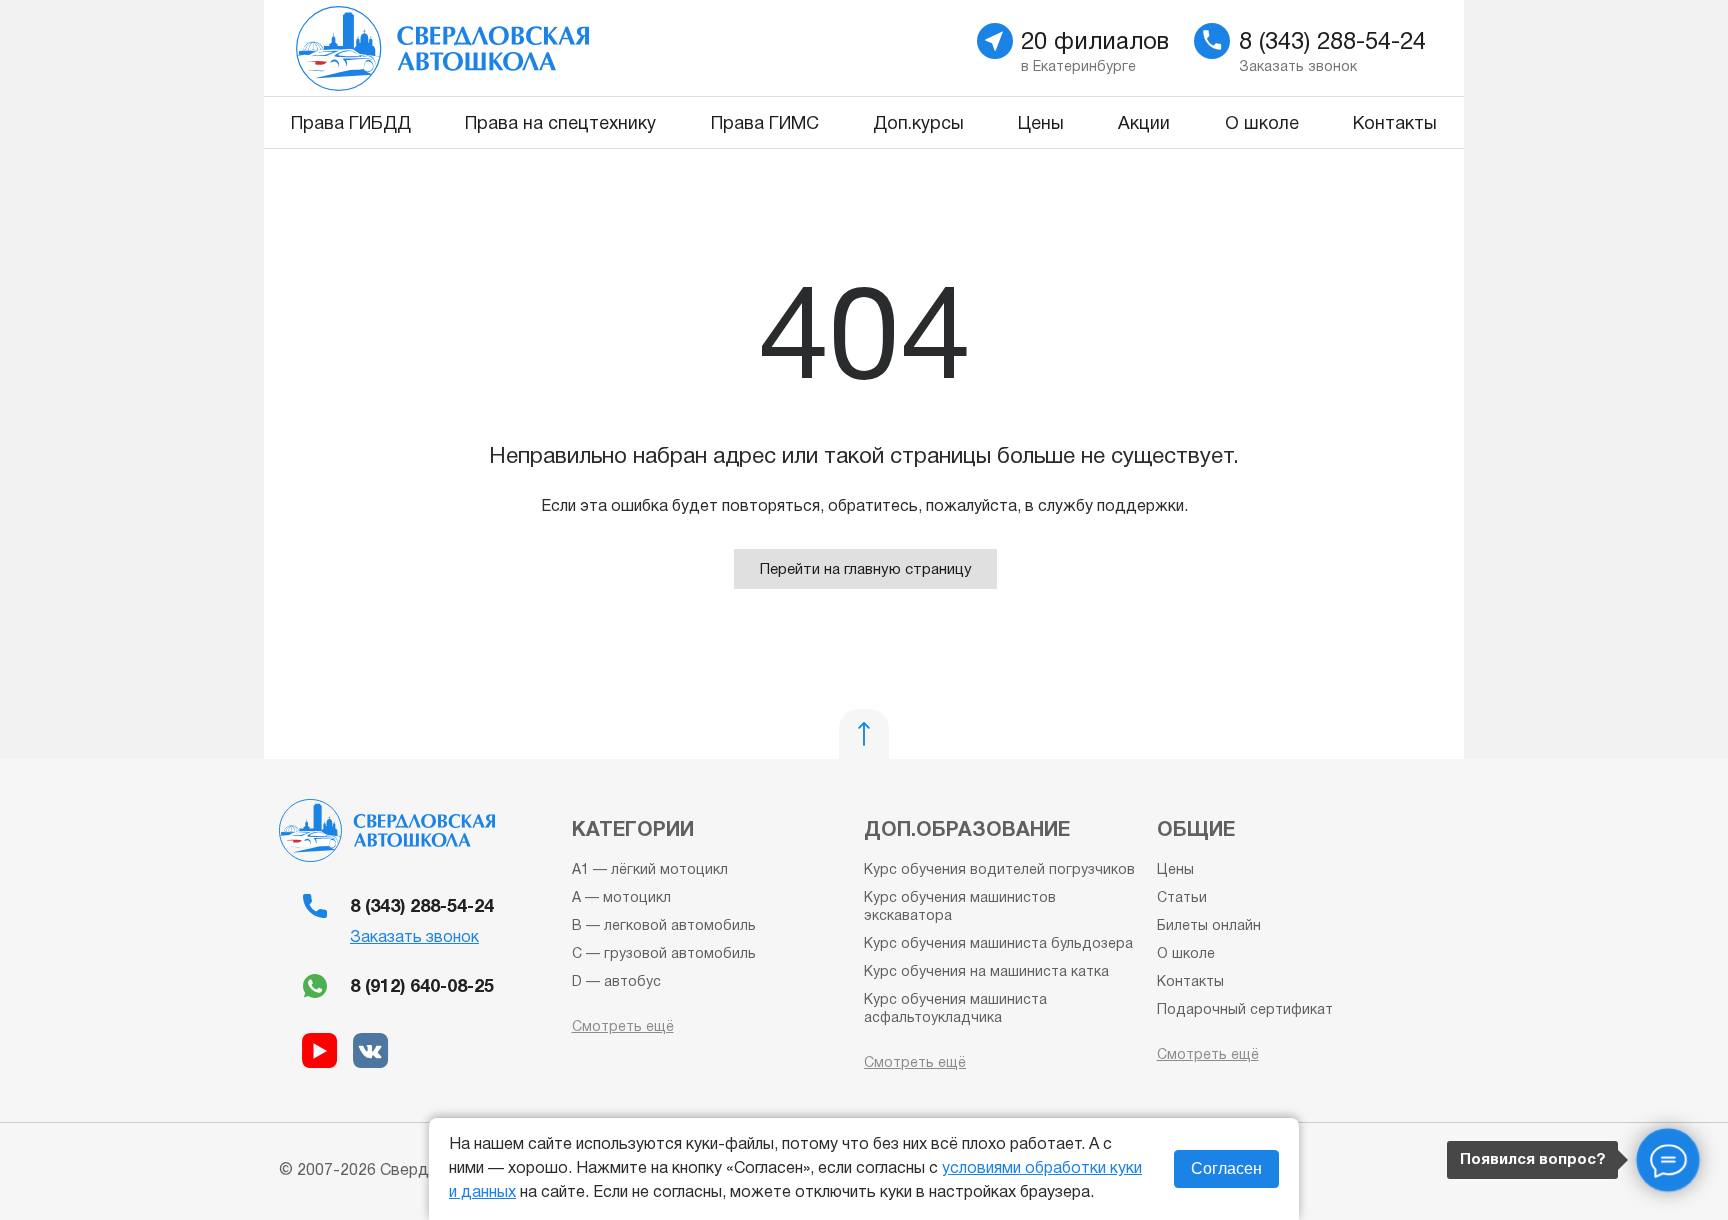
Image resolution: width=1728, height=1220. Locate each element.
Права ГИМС (765, 124)
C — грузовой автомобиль (664, 954)
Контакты (1395, 124)
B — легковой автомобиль (664, 926)
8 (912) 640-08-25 (422, 987)
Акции (1144, 124)
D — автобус (616, 982)
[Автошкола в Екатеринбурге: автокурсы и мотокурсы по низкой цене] (556, 48)
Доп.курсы (918, 124)
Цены (1041, 124)
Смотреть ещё (623, 1027)
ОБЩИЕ (1196, 831)
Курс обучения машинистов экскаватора (960, 907)
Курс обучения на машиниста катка (986, 972)
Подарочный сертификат (1245, 1010)
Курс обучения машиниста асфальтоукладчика (955, 1009)
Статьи (1182, 898)
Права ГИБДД (351, 124)
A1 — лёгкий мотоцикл (650, 870)
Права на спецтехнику (560, 124)
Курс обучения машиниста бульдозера (998, 944)
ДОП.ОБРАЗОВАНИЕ (967, 831)
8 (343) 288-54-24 (422, 907)
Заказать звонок (414, 938)
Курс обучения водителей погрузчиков (999, 870)
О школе (1262, 124)
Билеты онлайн (1209, 926)
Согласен (1226, 1168)
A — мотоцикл (621, 898)
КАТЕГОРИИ (633, 831)
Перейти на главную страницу (866, 570)
